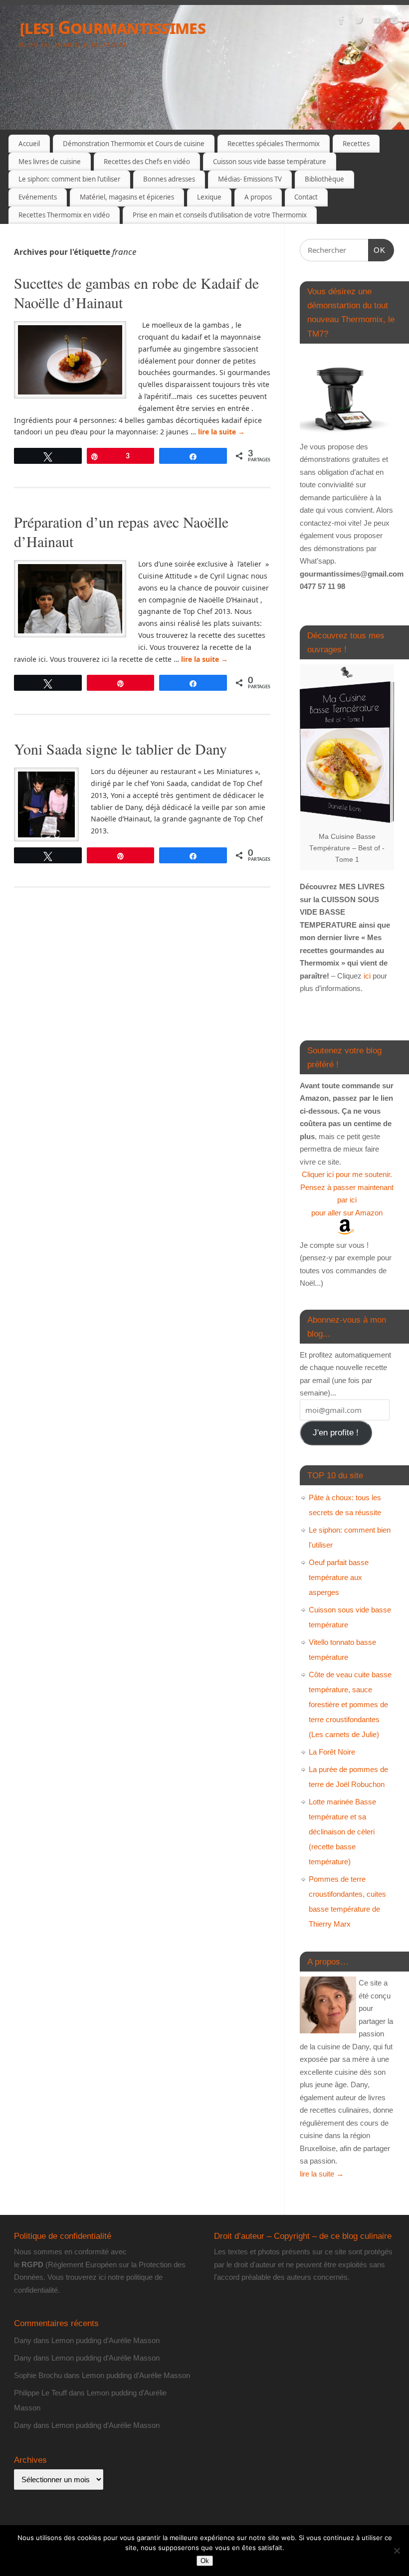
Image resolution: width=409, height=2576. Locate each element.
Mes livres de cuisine (50, 162)
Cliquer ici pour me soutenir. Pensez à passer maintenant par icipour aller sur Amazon (347, 1193)
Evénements (38, 197)
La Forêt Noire (332, 1752)
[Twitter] (359, 22)
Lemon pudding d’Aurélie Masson (105, 2340)
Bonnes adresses (169, 179)
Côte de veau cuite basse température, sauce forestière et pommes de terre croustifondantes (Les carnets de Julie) (350, 1704)
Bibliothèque (324, 179)
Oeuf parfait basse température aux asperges (339, 1577)
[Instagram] (394, 22)
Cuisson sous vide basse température (270, 162)
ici (366, 976)
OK (377, 250)
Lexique (209, 197)
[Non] (397, 2551)
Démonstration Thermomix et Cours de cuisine (134, 144)
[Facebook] (342, 22)
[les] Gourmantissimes (113, 27)
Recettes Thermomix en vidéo (64, 215)
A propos (258, 197)
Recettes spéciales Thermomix (274, 144)
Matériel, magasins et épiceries (127, 197)
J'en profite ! (336, 1433)
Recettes (356, 144)
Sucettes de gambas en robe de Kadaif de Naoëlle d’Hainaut (136, 293)
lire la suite (221, 432)
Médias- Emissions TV (250, 179)
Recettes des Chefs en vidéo (147, 162)
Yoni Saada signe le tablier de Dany (120, 749)
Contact (306, 197)
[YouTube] (377, 22)
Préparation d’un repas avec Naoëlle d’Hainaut (121, 531)
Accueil (29, 144)
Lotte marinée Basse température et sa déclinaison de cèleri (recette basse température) (342, 1832)
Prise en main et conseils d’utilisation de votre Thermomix (220, 215)
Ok (205, 2561)
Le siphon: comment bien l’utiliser (69, 179)
